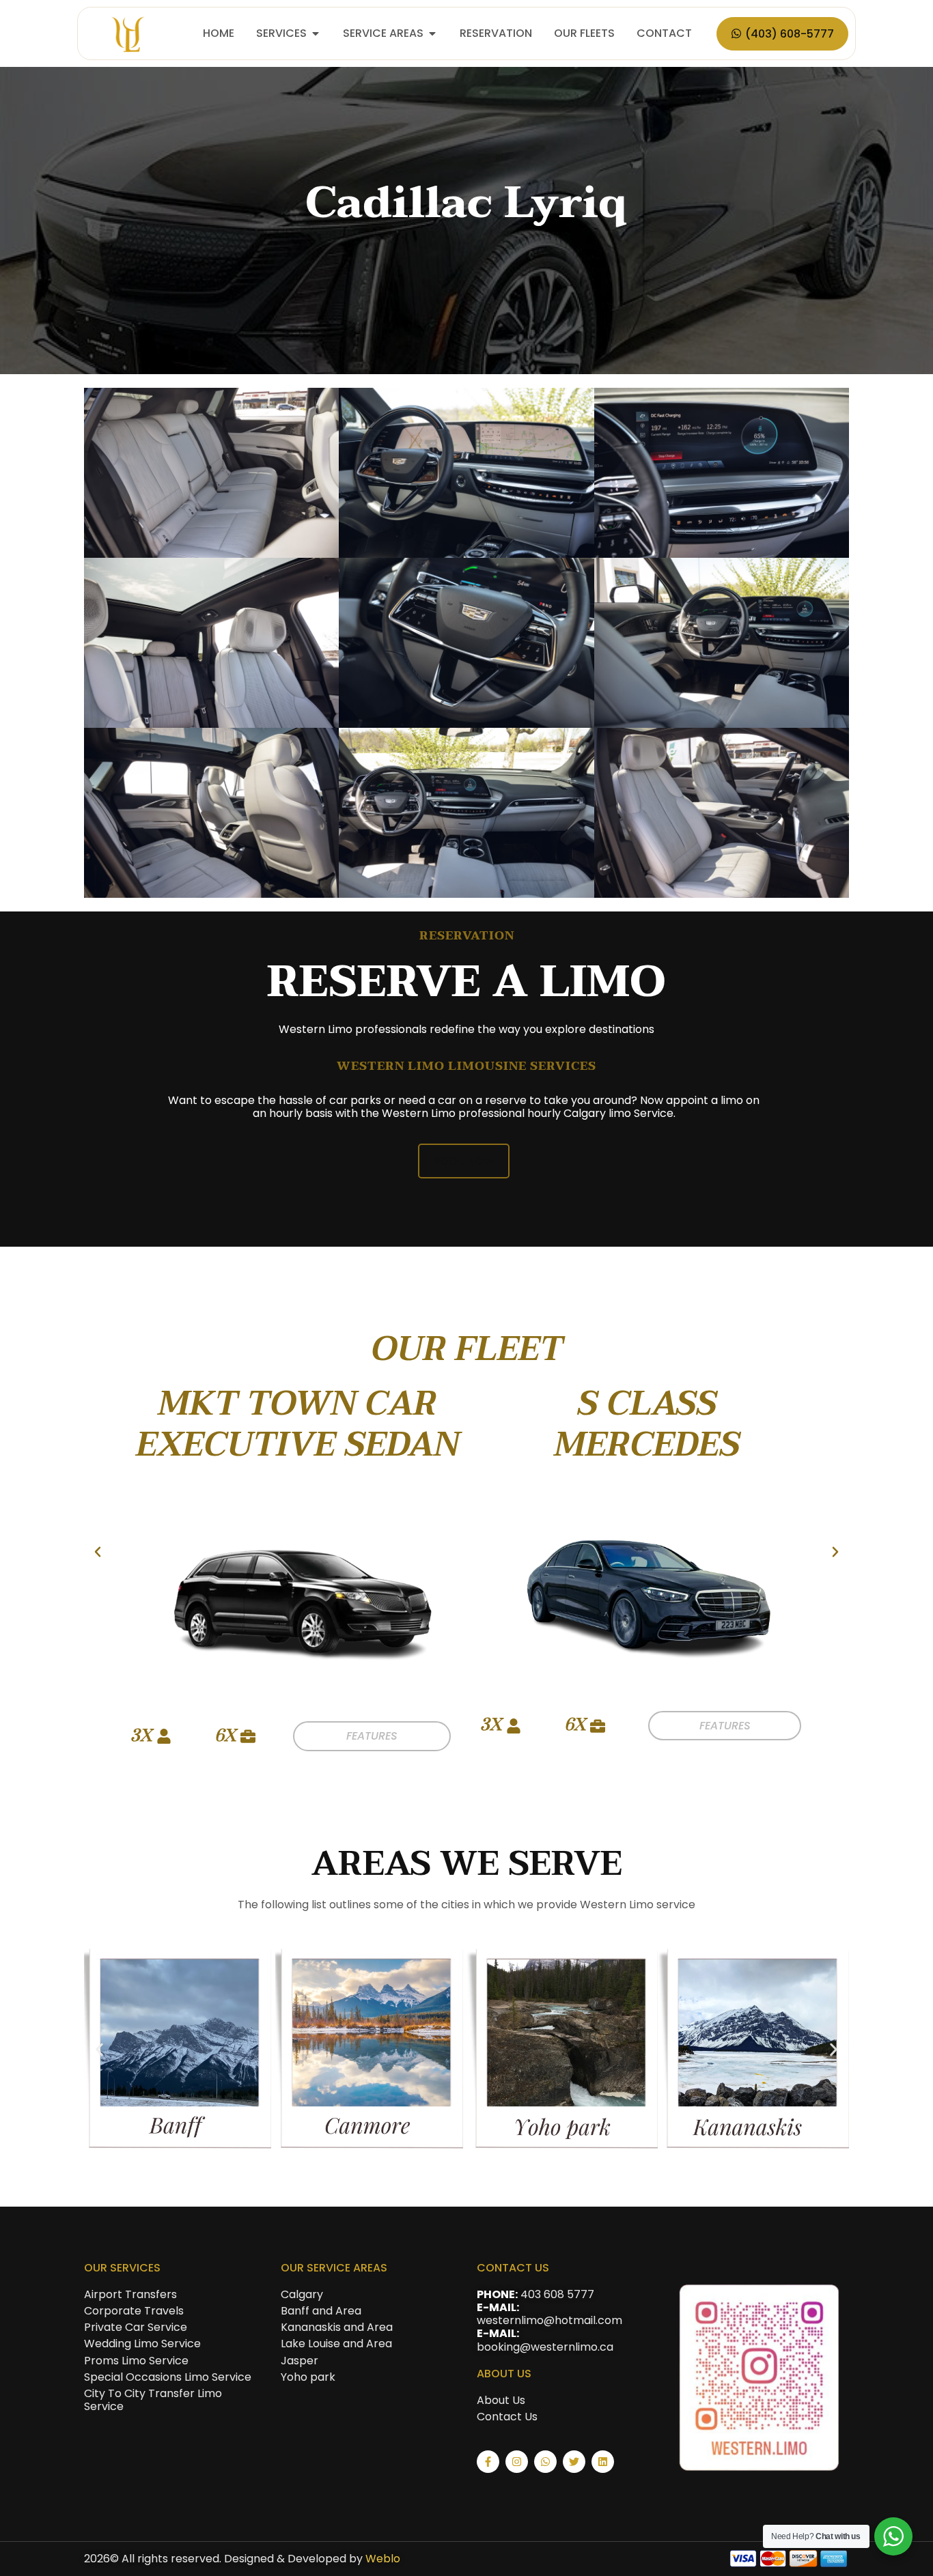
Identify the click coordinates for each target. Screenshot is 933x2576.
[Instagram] (517, 2462)
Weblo (383, 2559)
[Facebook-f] (488, 2462)
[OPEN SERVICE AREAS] (432, 33)
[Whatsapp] (545, 2462)
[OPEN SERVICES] (316, 33)
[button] (98, 1552)
